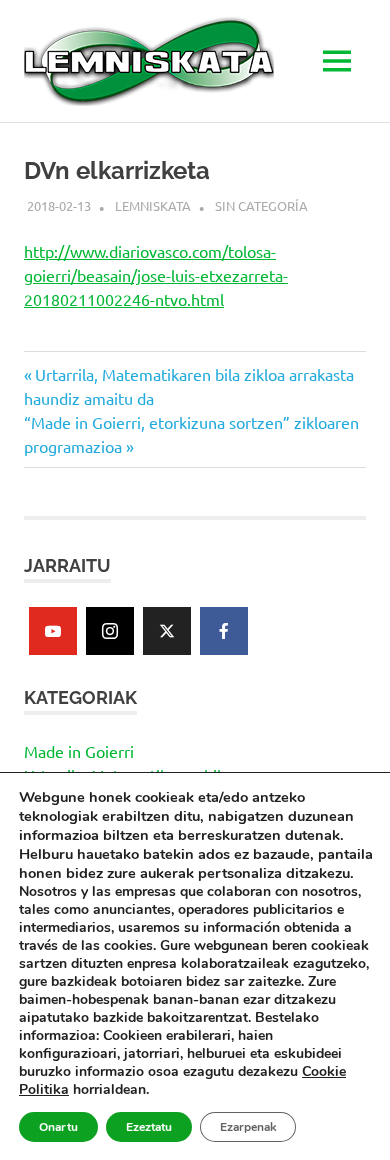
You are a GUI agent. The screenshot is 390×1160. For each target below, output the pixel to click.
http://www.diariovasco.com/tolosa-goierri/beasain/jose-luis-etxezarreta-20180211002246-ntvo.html (156, 275)
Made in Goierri (79, 751)
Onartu (58, 1127)
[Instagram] (110, 631)
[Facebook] (224, 631)
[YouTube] (53, 631)
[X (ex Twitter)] (167, 631)
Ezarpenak (248, 1127)
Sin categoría (261, 205)
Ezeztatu (149, 1127)
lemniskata (153, 205)
